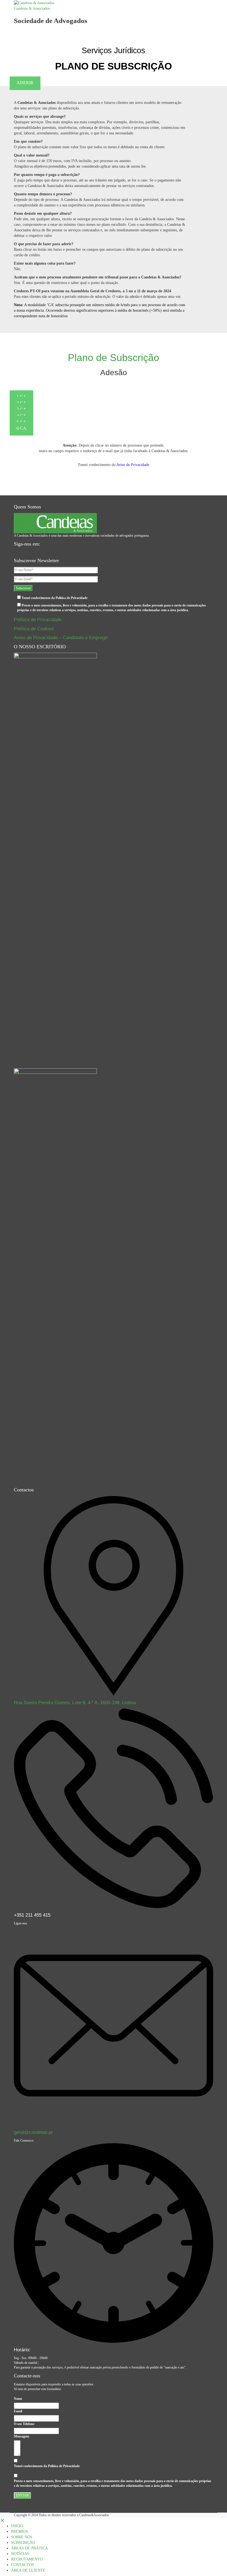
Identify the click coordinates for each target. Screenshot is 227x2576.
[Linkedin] (24, 552)
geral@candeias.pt (33, 2132)
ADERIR (25, 83)
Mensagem (21, 2436)
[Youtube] (20, 552)
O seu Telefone (24, 2424)
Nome (18, 2399)
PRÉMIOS (20, 2532)
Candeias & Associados (32, 8)
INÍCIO (17, 2526)
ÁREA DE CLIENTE (28, 2570)
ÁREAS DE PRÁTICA (29, 2548)
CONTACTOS (23, 2565)
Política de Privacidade (38, 620)
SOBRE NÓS (22, 2537)
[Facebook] (16, 552)
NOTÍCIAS (20, 2554)
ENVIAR (22, 2495)
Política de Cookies (34, 629)
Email (18, 2411)
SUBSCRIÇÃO (23, 2543)
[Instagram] (28, 552)
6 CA (21, 428)
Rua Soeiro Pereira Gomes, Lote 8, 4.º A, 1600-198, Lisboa (75, 1703)
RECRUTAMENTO (27, 2559)
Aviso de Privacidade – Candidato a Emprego (61, 638)
